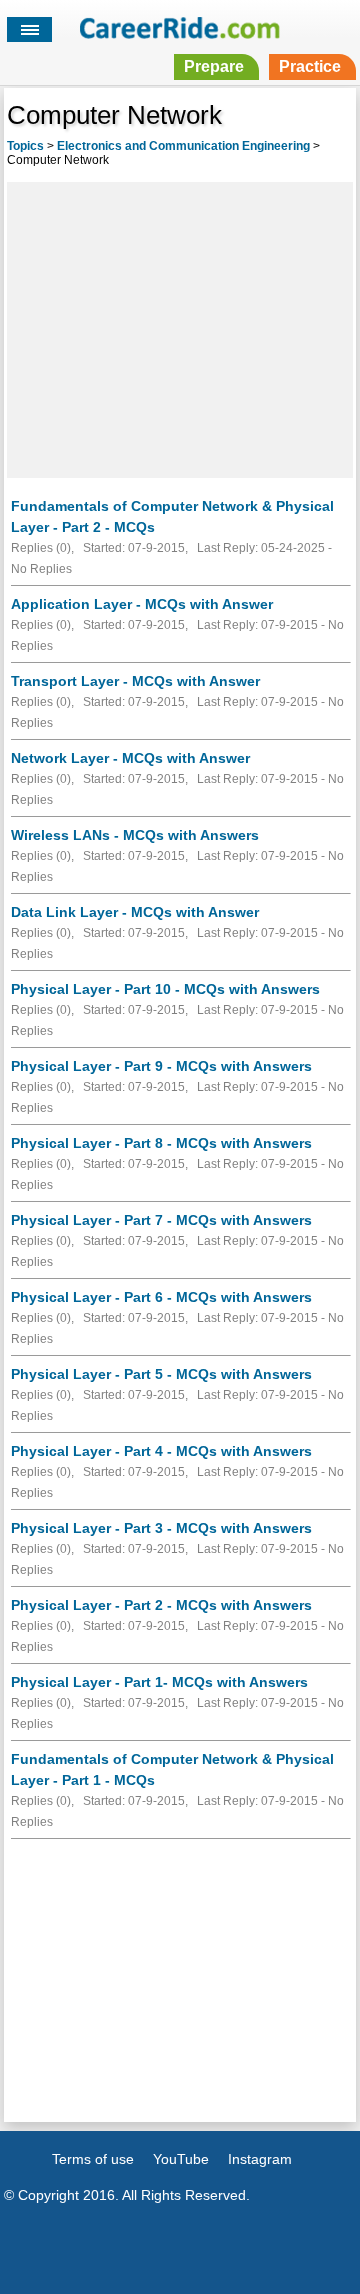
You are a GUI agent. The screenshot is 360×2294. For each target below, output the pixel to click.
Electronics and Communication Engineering (183, 146)
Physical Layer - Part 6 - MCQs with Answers (161, 1297)
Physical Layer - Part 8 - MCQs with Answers (161, 1143)
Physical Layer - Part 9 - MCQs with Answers (161, 1066)
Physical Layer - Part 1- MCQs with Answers (159, 1682)
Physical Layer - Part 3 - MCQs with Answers (161, 1528)
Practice (310, 66)
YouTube (181, 2159)
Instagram (260, 2159)
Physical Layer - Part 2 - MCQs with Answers (161, 1605)
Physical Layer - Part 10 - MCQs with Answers (165, 989)
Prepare (214, 66)
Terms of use (93, 2159)
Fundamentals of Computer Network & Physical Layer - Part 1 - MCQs (172, 1769)
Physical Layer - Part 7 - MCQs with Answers (161, 1220)
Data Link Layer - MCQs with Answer (135, 912)
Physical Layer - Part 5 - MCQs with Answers (161, 1374)
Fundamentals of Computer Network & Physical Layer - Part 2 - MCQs (172, 516)
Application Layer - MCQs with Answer (142, 604)
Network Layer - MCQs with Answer (130, 758)
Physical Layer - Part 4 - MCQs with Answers (161, 1451)
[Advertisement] (180, 327)
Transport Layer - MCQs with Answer (135, 681)
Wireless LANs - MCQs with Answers (135, 835)
